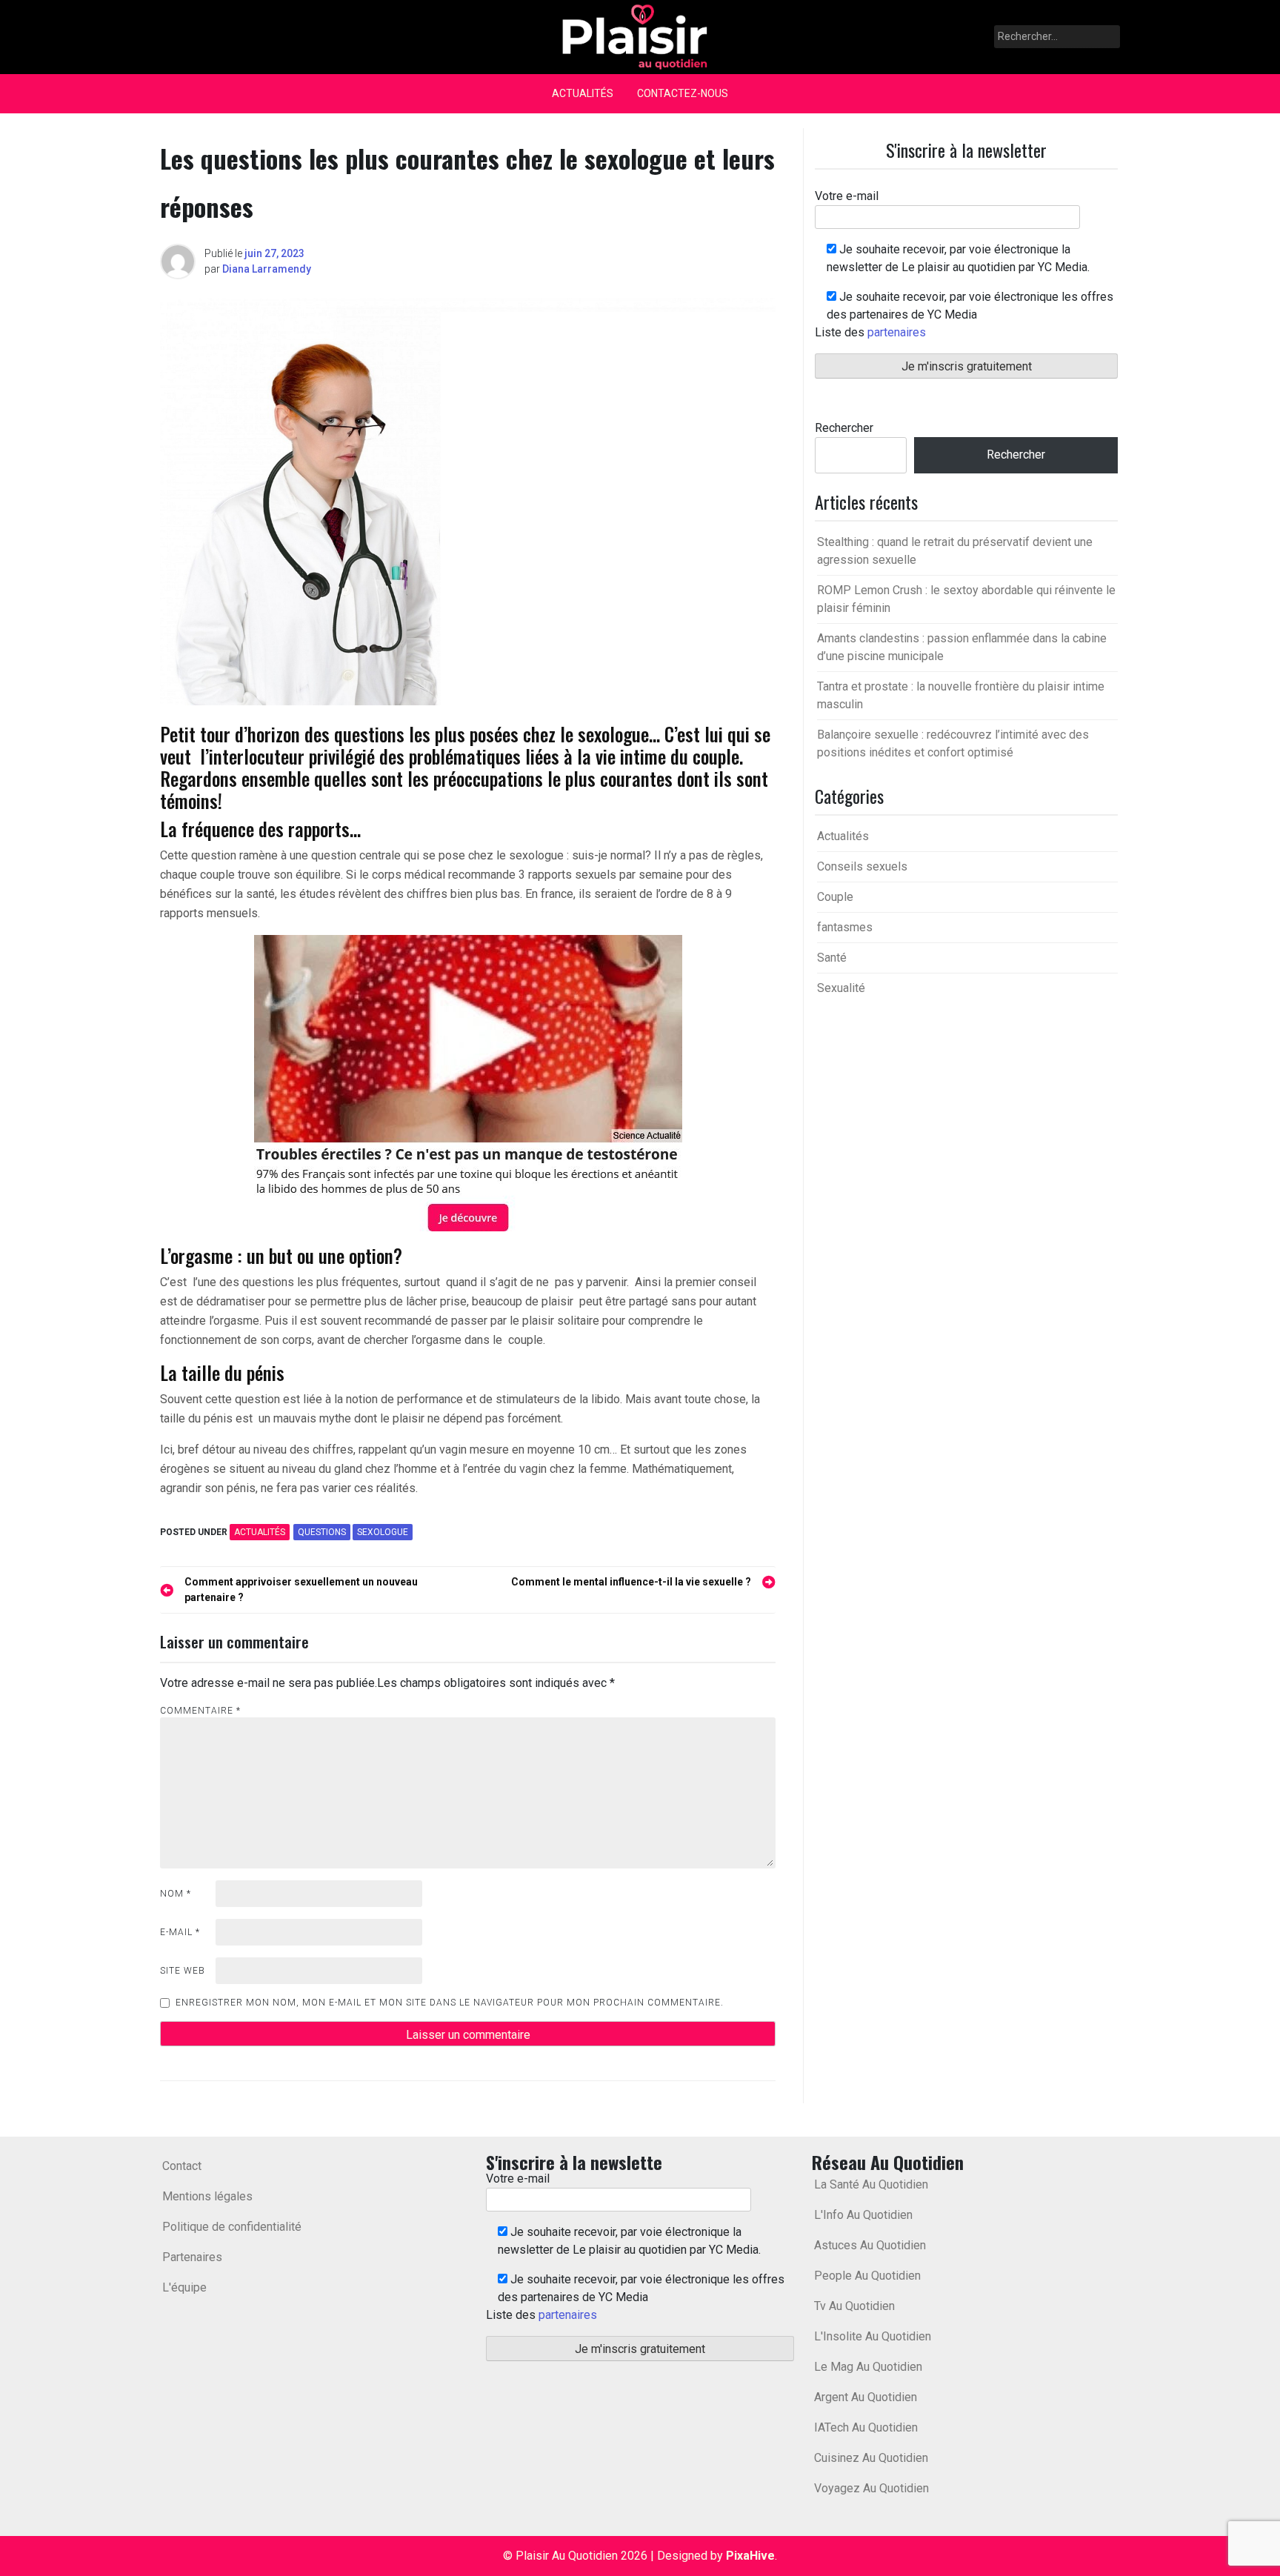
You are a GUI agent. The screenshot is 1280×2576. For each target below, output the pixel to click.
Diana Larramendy (267, 269)
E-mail (180, 1932)
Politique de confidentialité (232, 2227)
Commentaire (200, 1711)
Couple (835, 897)
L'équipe (184, 2287)
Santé (832, 958)
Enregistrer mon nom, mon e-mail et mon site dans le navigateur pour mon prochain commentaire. (450, 2003)
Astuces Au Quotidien (870, 2245)
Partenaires (192, 2257)
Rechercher (844, 428)
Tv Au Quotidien (854, 2306)
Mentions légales (207, 2196)
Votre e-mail (847, 196)
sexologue (383, 1532)
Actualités (583, 93)
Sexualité (841, 988)
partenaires (897, 332)
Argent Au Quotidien (866, 2397)
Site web (183, 1971)
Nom (176, 1894)
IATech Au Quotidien (866, 2427)
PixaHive (750, 2556)
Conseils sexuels (862, 866)
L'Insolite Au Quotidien (873, 2336)
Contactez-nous (683, 93)
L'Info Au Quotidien (863, 2215)
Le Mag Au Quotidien (868, 2367)
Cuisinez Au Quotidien (871, 2458)
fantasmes (845, 927)
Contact (182, 2166)
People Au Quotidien (867, 2276)
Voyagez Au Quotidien (871, 2488)
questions (322, 1532)
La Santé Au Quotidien (871, 2184)
